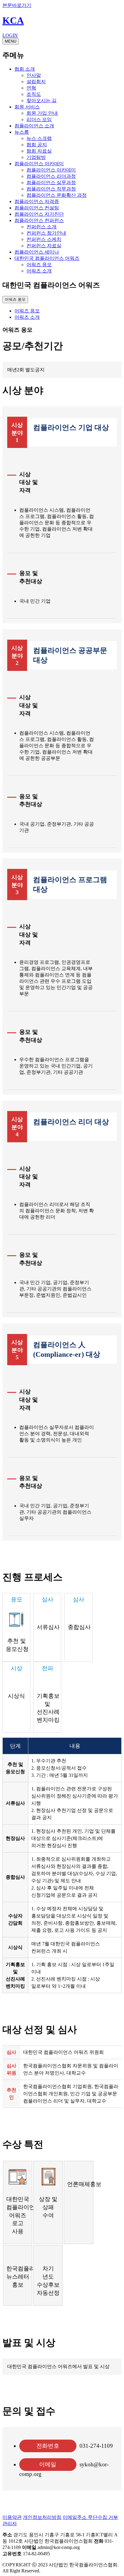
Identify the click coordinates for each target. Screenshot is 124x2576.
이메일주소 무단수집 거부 (90, 2517)
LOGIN (10, 35)
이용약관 (12, 2517)
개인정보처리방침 (42, 2517)
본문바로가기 (17, 5)
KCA (13, 20)
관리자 (10, 2524)
